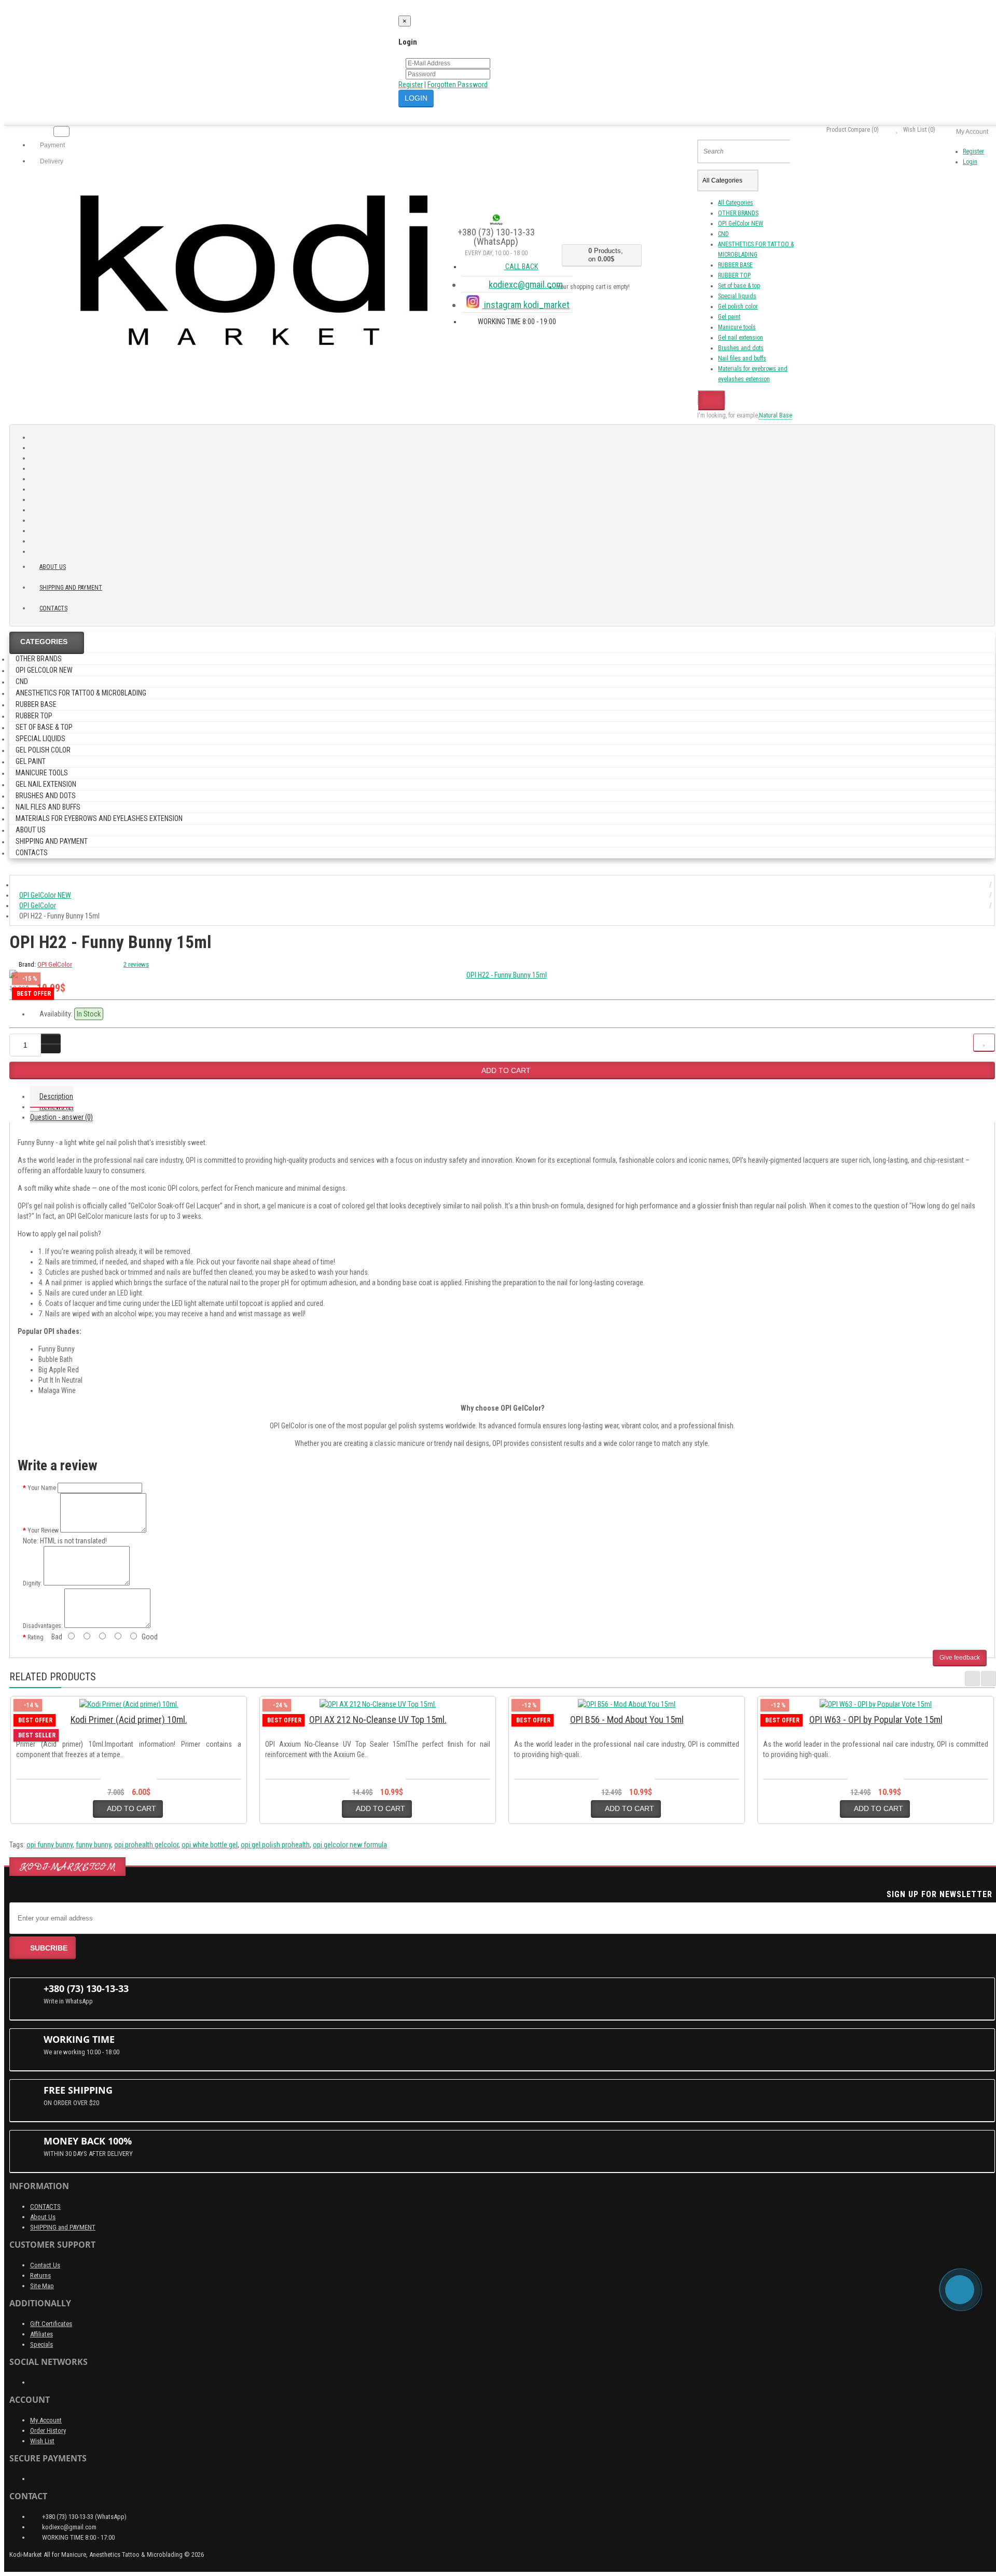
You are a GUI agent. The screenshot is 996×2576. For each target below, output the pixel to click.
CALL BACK (521, 267)
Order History (48, 2431)
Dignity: (32, 1583)
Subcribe (49, 1948)
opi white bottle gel (210, 1845)
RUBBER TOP (734, 275)
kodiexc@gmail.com (526, 284)
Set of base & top (739, 286)
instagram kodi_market (526, 305)
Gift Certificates (51, 2324)
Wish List (42, 2441)
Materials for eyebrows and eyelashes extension (99, 818)
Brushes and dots (741, 348)
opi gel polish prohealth (275, 1845)
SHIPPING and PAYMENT (71, 588)
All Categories (736, 203)
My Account (46, 2420)
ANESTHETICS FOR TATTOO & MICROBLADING (81, 693)
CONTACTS (45, 2206)
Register (411, 85)
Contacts (53, 608)
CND (723, 234)
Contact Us (45, 2265)
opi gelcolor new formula (350, 1845)
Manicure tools (737, 327)
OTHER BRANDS (738, 213)
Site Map (42, 2286)
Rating (36, 1637)
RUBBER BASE (735, 265)
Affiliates (41, 2334)
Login (970, 162)
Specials (41, 2344)
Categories (44, 642)
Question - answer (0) (61, 1117)
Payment (52, 145)
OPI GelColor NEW (741, 224)
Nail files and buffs (742, 358)
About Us (43, 2217)
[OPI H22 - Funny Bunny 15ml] (502, 975)
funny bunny (93, 1845)
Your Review (43, 1530)
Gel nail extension (741, 338)
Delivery (51, 161)
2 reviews (136, 964)
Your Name (42, 1488)
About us (53, 567)
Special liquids (737, 296)
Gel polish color (738, 307)
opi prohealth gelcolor (146, 1845)
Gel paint (729, 317)
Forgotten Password (458, 85)
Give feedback (960, 1658)
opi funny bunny (50, 1845)
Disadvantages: (43, 1626)
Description (56, 1096)
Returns (40, 2275)
